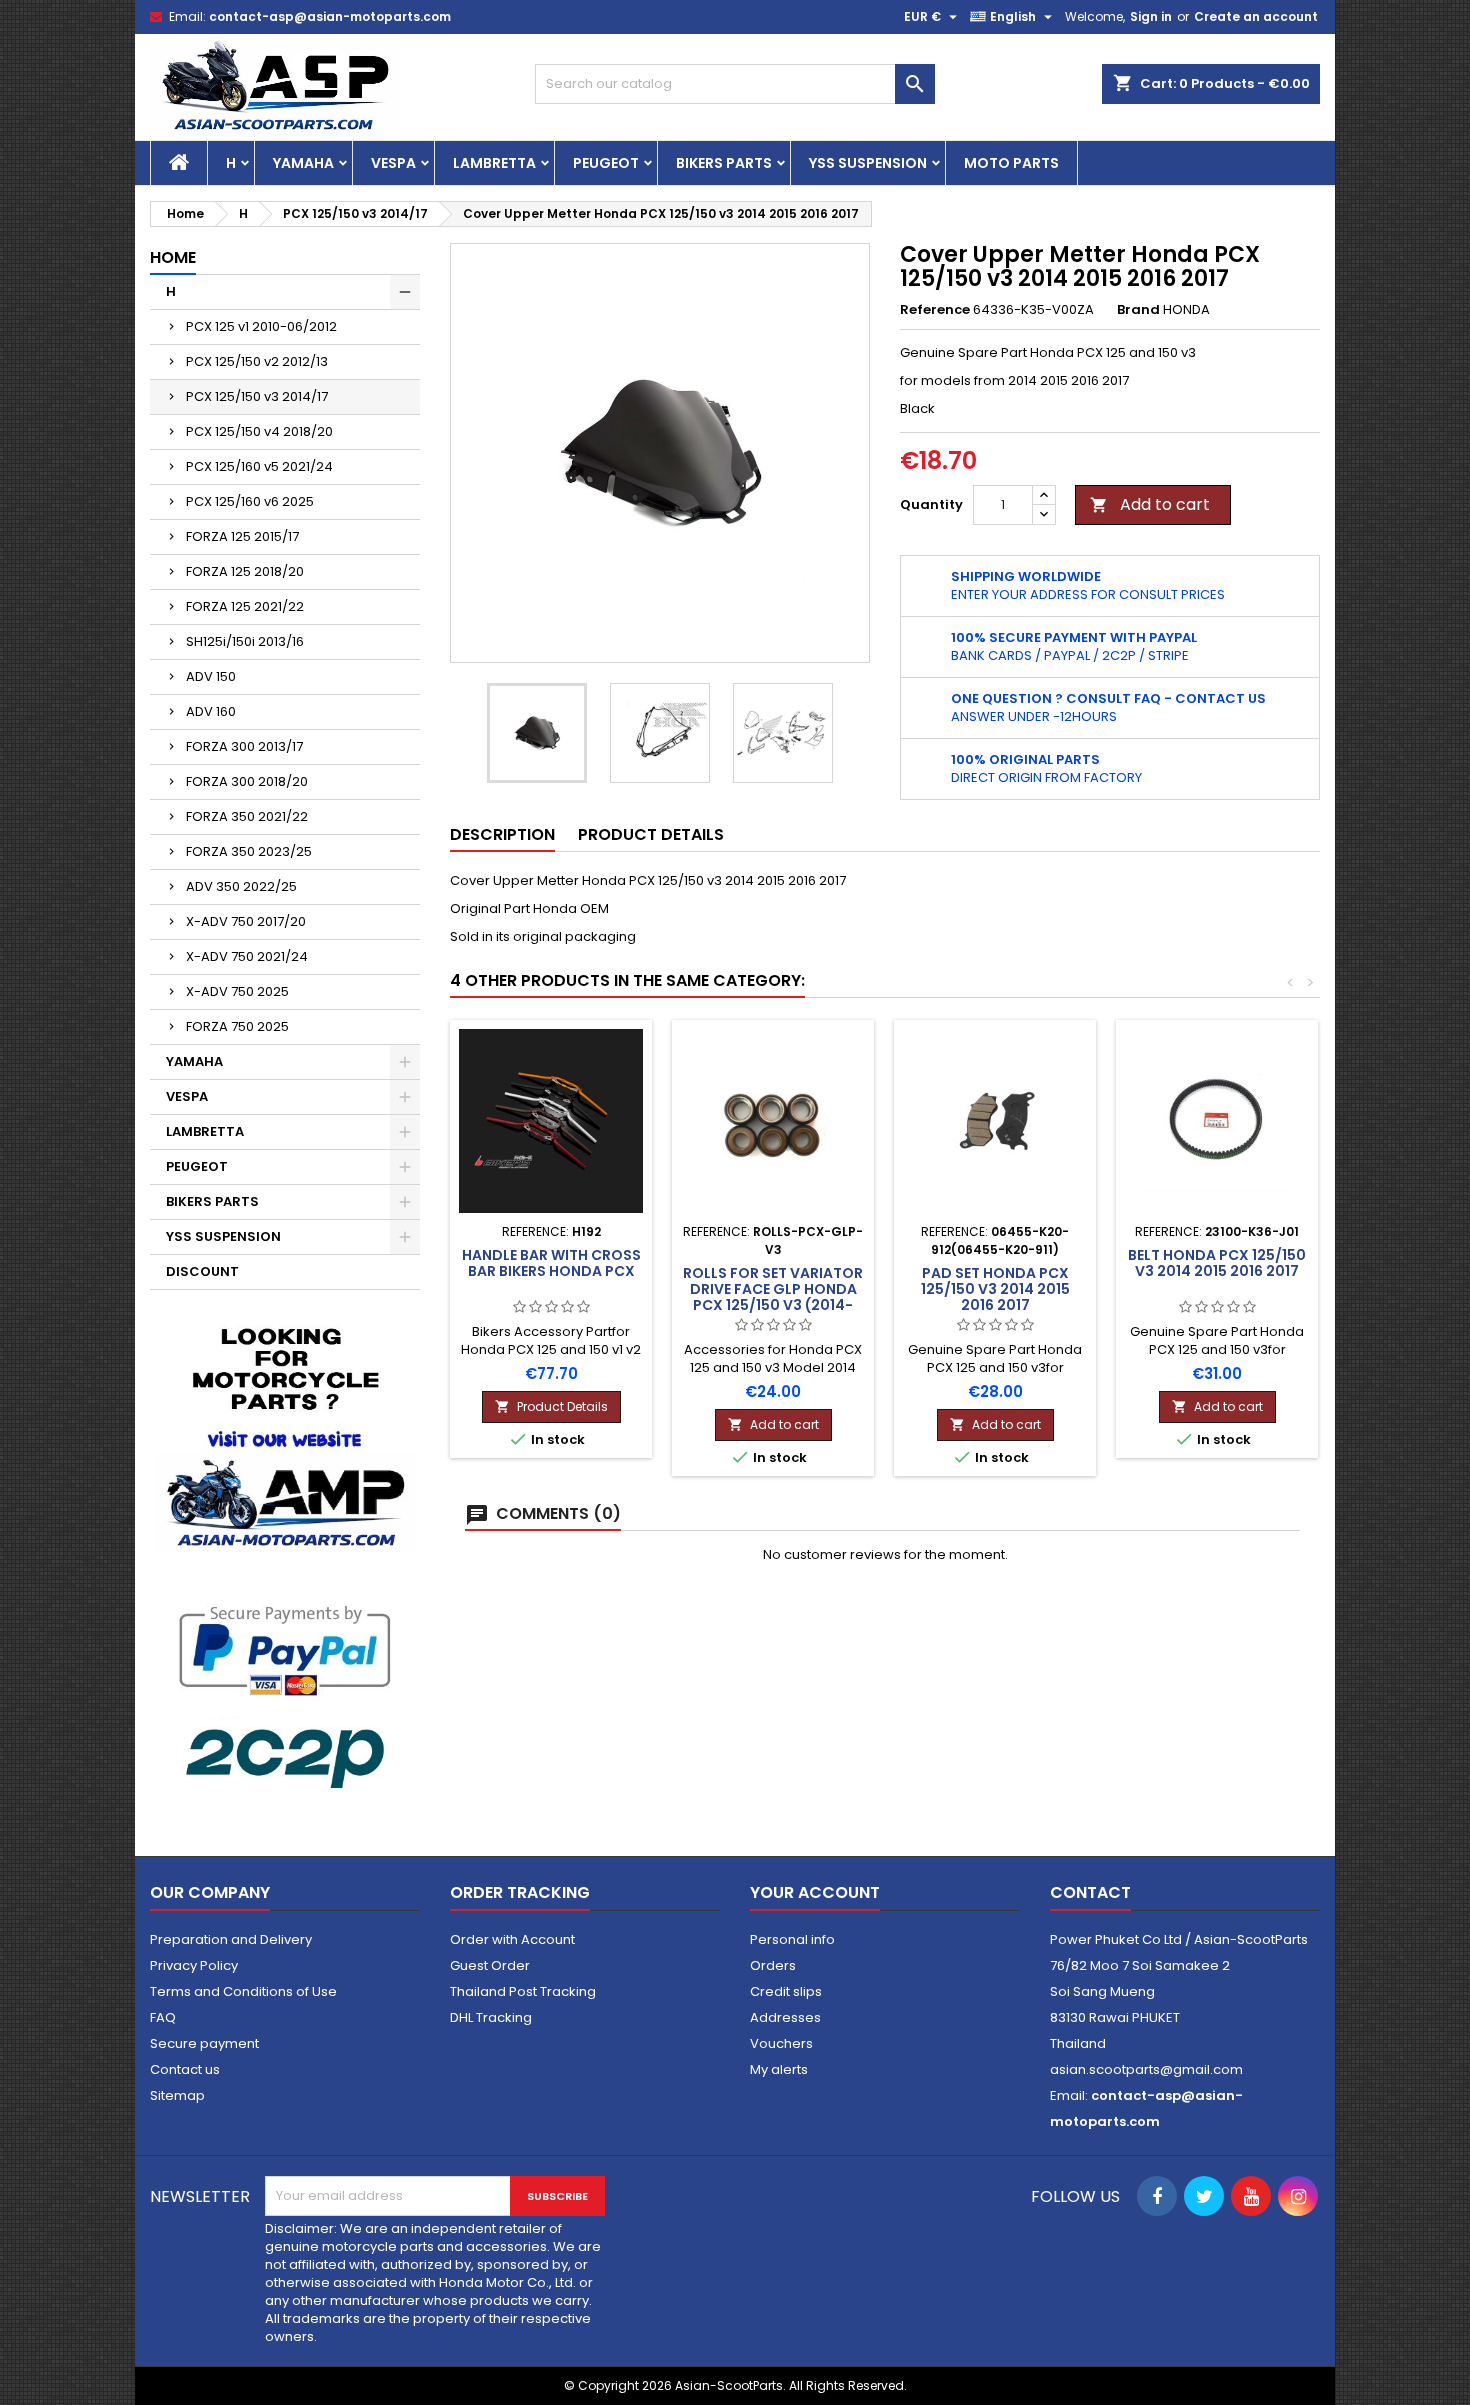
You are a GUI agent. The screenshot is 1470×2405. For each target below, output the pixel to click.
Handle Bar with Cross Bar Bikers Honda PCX (551, 1263)
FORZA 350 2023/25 (249, 851)
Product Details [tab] (651, 834)
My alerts (779, 2069)
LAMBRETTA (494, 163)
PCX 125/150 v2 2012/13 (257, 361)
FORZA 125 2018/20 (245, 571)
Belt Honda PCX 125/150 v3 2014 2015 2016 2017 (1217, 1263)
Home (173, 257)
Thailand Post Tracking (523, 1991)
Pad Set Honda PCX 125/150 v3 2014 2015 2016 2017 (995, 1289)
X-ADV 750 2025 (237, 991)
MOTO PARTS (1011, 163)
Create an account (1256, 16)
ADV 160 (211, 711)
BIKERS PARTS (724, 163)
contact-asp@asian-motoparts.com (330, 16)
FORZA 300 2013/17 (244, 746)
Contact (1090, 1892)
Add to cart (1150, 504)
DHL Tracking (491, 2017)
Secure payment (204, 2043)
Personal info (792, 1939)
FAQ (163, 2017)
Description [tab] (502, 834)
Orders (773, 1965)
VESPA (393, 163)
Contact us (185, 2069)
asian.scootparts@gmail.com (1146, 2069)
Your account (815, 1892)
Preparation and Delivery (231, 1939)
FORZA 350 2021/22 (247, 816)
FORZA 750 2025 (237, 1026)
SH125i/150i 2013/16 (245, 641)
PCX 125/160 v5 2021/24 (259, 466)
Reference (935, 310)
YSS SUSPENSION (868, 163)
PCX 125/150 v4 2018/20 (259, 431)
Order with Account (512, 1939)
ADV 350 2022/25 (241, 886)
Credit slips (786, 1991)
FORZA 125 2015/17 (242, 536)
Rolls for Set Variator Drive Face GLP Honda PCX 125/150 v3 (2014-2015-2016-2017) (773, 1297)
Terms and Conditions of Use (243, 1991)
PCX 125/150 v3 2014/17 (257, 396)
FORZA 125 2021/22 (245, 606)
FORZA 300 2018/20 (247, 781)
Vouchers (781, 2043)
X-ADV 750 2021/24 (247, 956)
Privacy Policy (194, 1965)
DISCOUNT (202, 1271)
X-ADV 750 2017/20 (246, 921)
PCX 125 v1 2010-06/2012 (261, 326)
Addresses (785, 2017)
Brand (1138, 310)
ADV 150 (211, 676)
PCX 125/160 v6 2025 (250, 501)
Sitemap (177, 2095)
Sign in (1151, 16)
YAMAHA (303, 163)
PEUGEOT (606, 163)
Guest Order (490, 1965)
